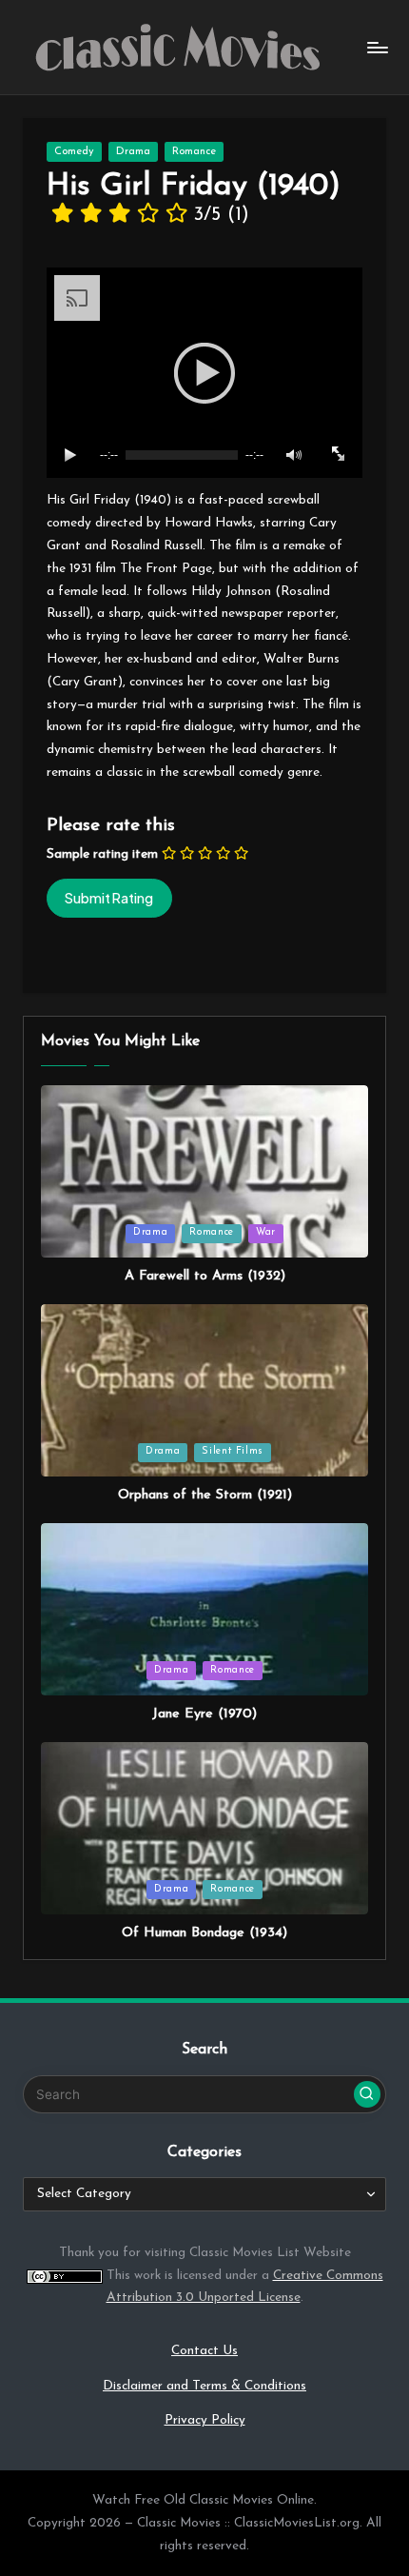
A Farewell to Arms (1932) (205, 1276)
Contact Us (204, 2351)
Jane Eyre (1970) (204, 1714)
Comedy (74, 152)
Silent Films (233, 1451)
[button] (367, 2094)
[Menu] (377, 47)
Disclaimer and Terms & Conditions (204, 2386)
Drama (133, 152)
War (266, 1232)
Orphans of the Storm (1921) (205, 1495)
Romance (194, 152)
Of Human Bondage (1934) (204, 1933)
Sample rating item (102, 854)
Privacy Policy (205, 2420)
